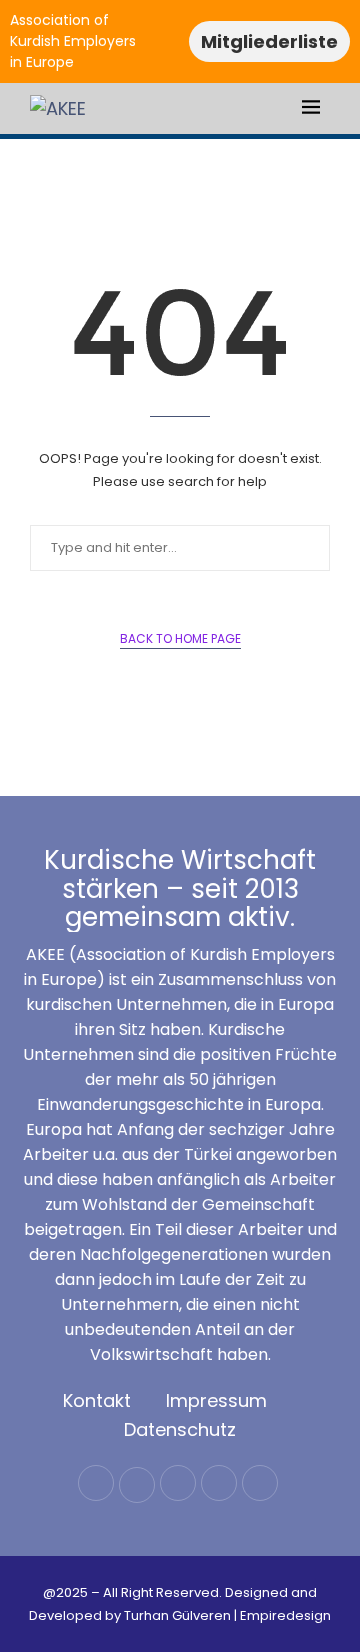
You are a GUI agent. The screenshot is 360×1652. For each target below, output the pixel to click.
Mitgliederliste (269, 41)
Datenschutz (180, 1429)
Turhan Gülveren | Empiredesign (227, 1615)
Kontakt (97, 1400)
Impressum (216, 1400)
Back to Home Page (180, 638)
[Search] (340, 110)
